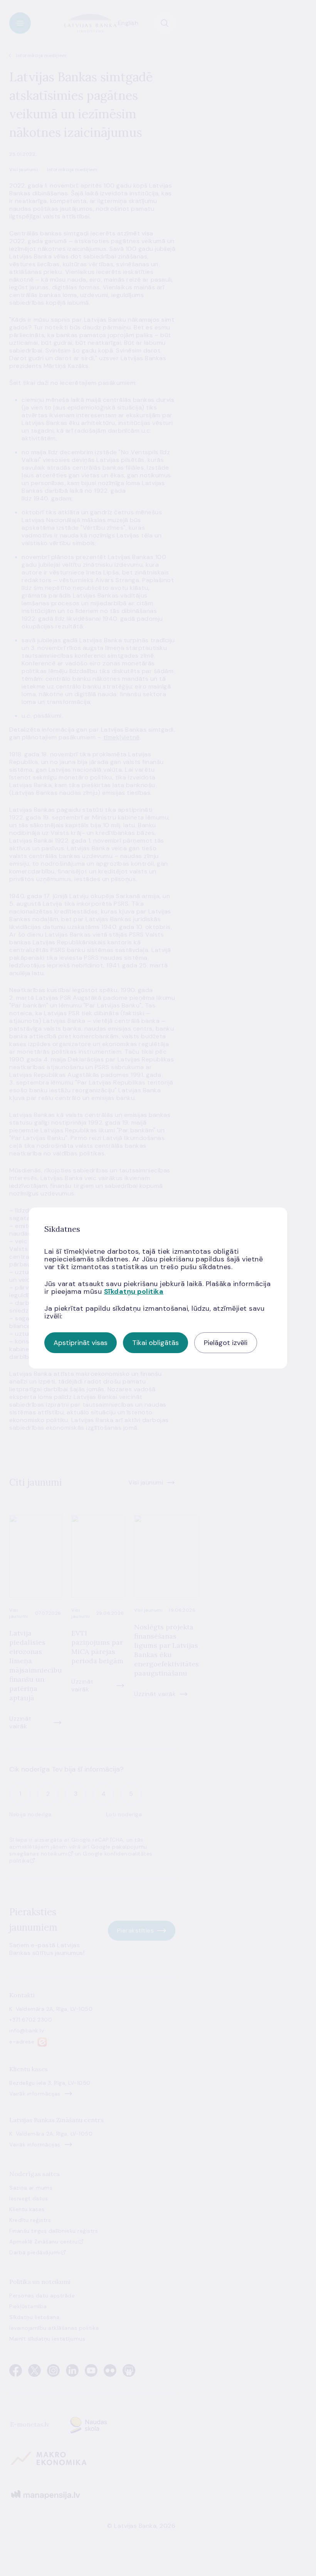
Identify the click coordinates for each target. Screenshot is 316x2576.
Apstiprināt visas (81, 1343)
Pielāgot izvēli (226, 1343)
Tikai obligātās (155, 1343)
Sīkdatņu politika (134, 1291)
